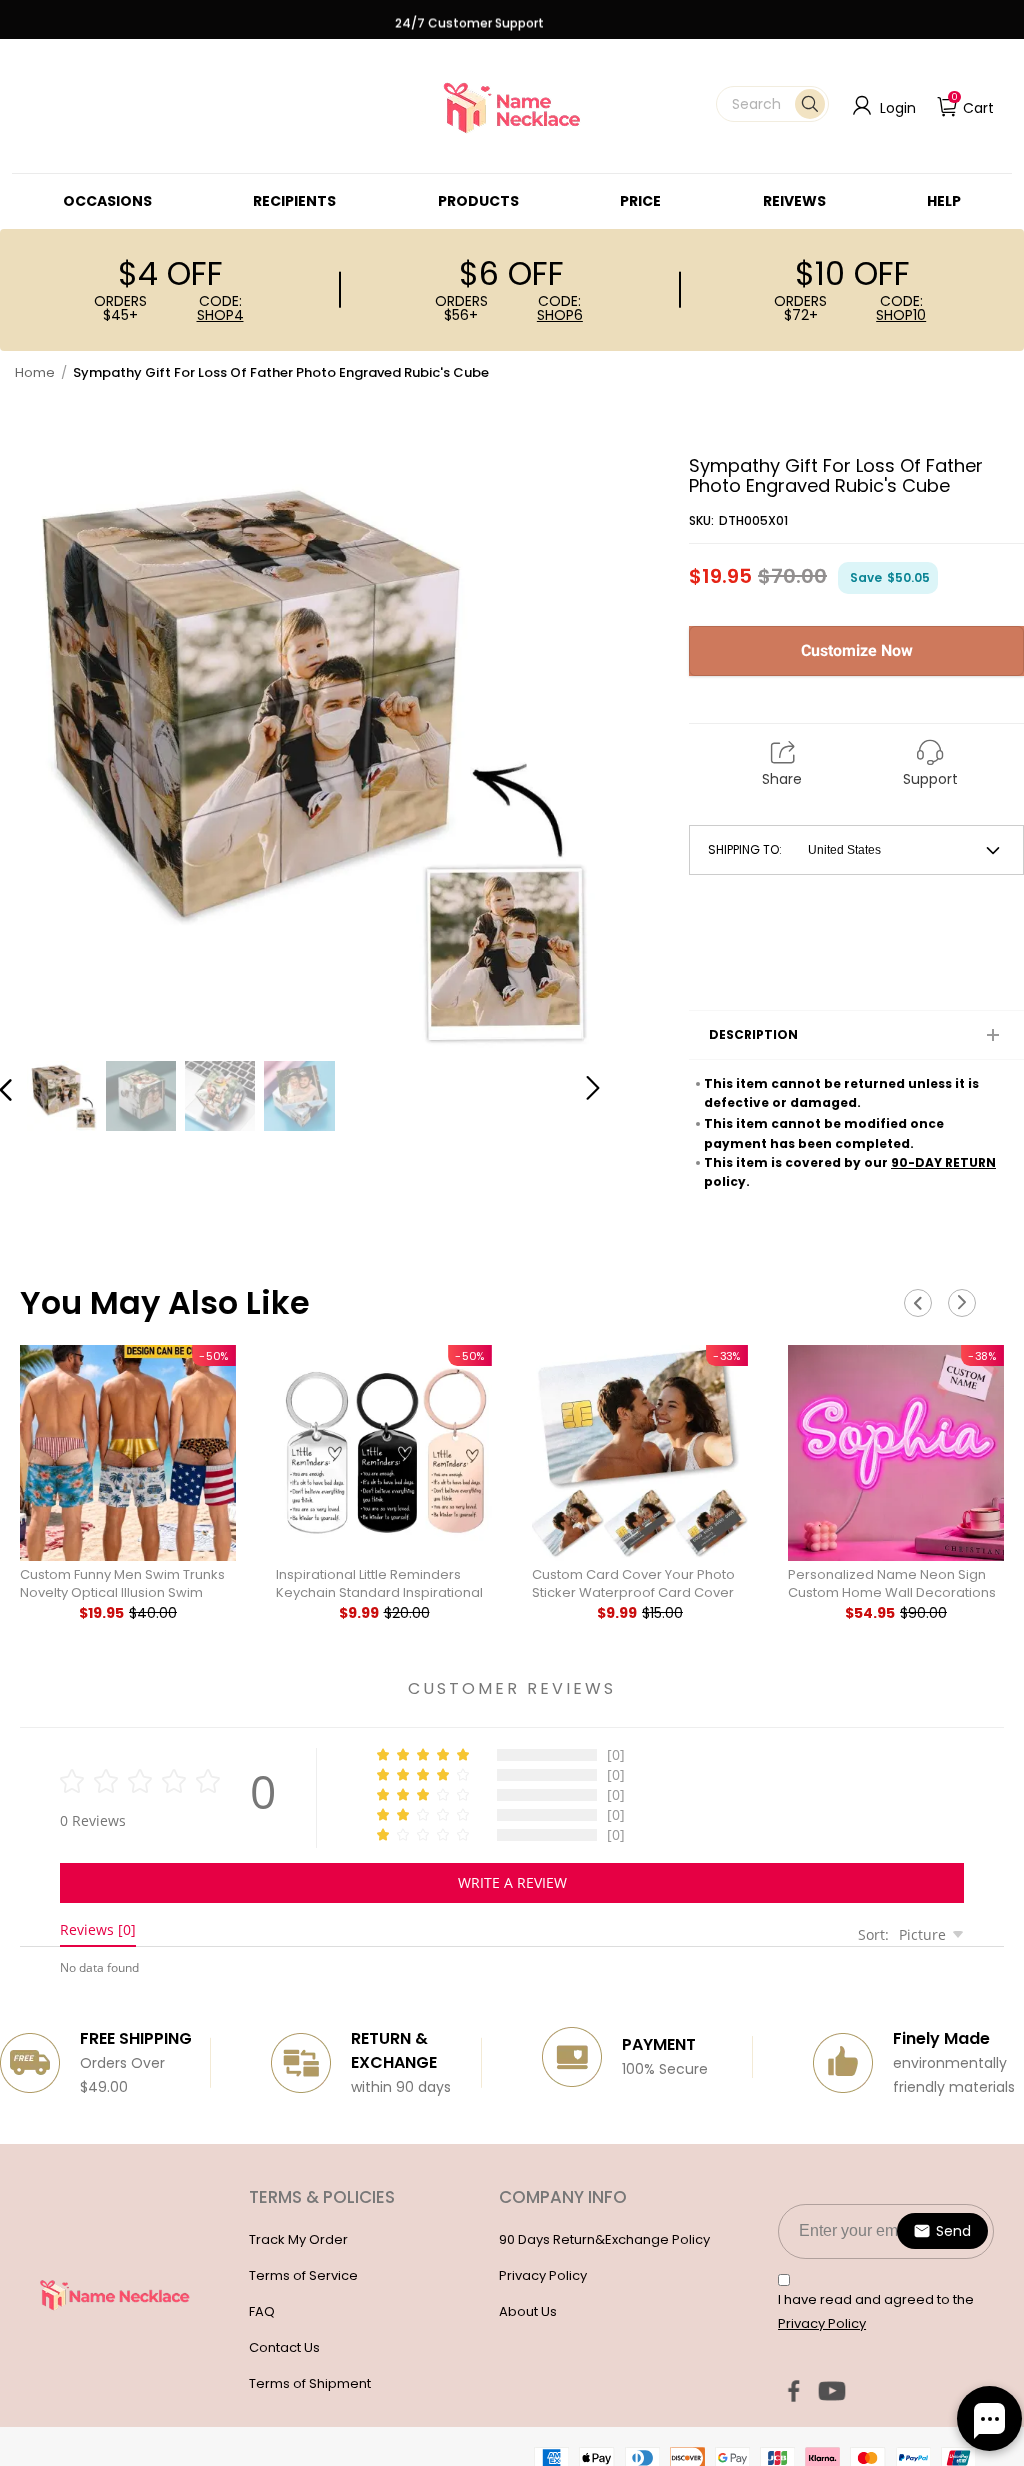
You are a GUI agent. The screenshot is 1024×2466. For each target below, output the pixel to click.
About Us (528, 2311)
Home (35, 372)
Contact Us (284, 2347)
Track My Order (298, 2239)
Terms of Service (303, 2275)
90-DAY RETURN (943, 1162)
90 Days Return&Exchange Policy (604, 2239)
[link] (107, 201)
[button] (772, 104)
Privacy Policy (543, 2275)
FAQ (262, 2311)
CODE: (220, 308)
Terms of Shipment (310, 2383)
